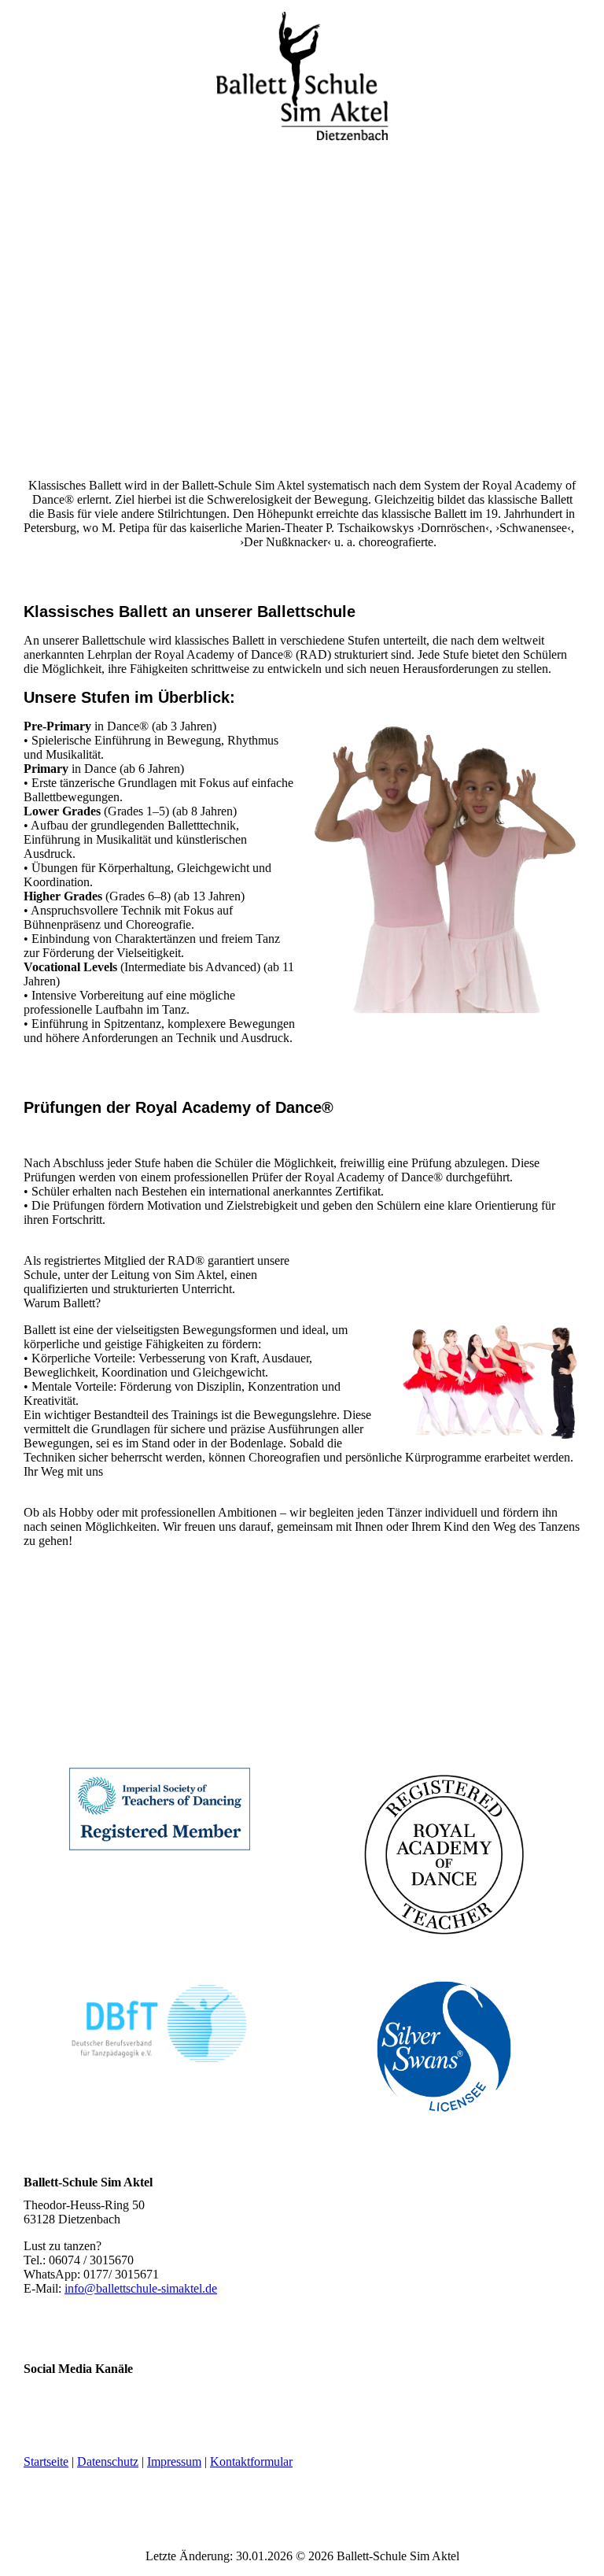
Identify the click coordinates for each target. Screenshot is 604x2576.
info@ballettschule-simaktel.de (141, 2288)
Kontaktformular (251, 2461)
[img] (302, 79)
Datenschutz (108, 2461)
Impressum (174, 2461)
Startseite (46, 2461)
